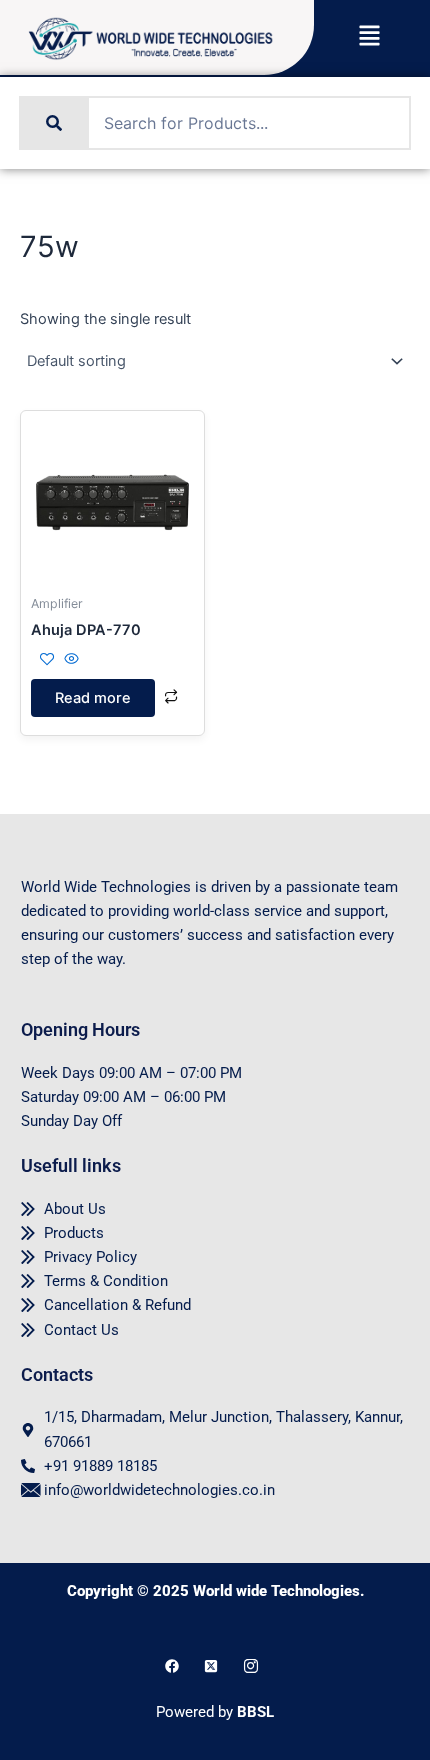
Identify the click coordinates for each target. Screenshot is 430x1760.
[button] (369, 37)
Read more (93, 698)
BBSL (255, 1712)
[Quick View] (69, 660)
